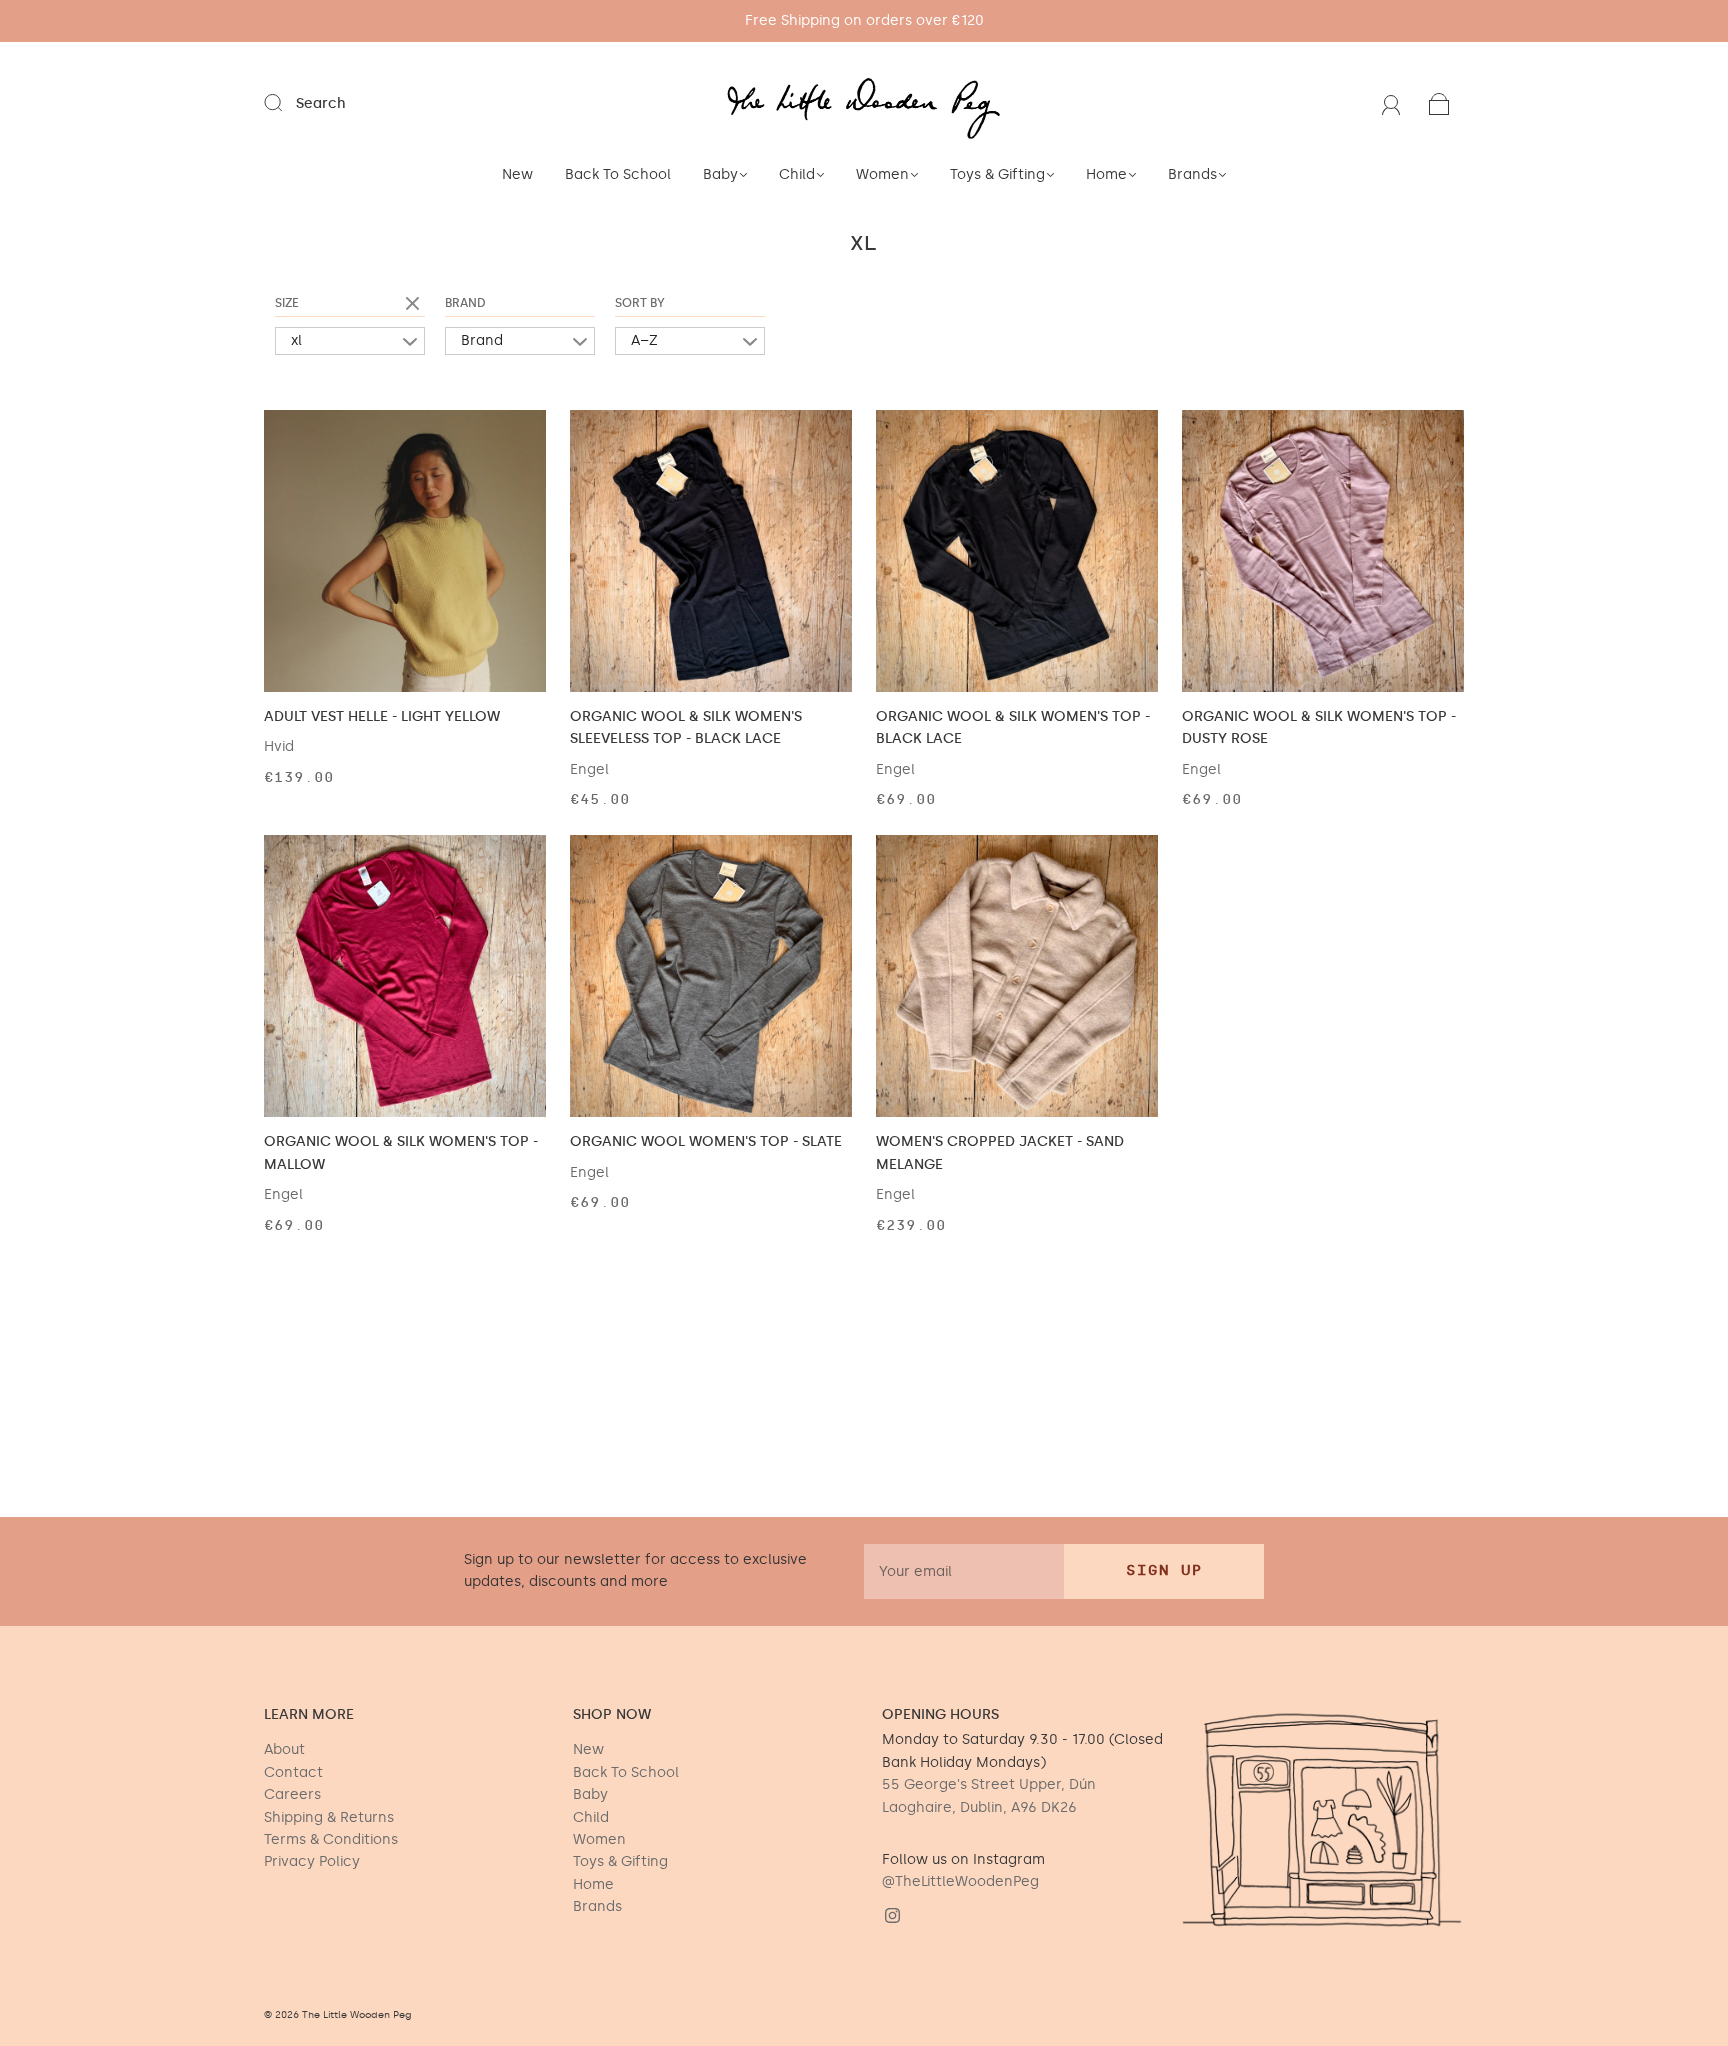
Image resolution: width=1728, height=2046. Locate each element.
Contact (293, 1772)
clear (415, 305)
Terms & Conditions (331, 1839)
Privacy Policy (312, 1861)
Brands (1192, 174)
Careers (292, 1794)
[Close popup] (1690, 1772)
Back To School (618, 174)
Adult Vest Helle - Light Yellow (382, 716)
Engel (589, 769)
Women (882, 174)
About (284, 1749)
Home (1106, 174)
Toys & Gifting (997, 174)
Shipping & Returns (329, 1817)
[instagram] (892, 1916)
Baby (720, 174)
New (517, 174)
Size (287, 303)
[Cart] (1439, 103)
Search (321, 103)
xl (296, 340)
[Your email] (964, 1571)
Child (797, 174)
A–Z (644, 340)
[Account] (1391, 103)
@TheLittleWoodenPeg (960, 1881)
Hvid (279, 746)
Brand (465, 303)
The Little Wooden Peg (357, 2015)
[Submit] (286, 103)
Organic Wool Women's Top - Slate (706, 1141)
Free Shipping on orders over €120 (864, 20)
